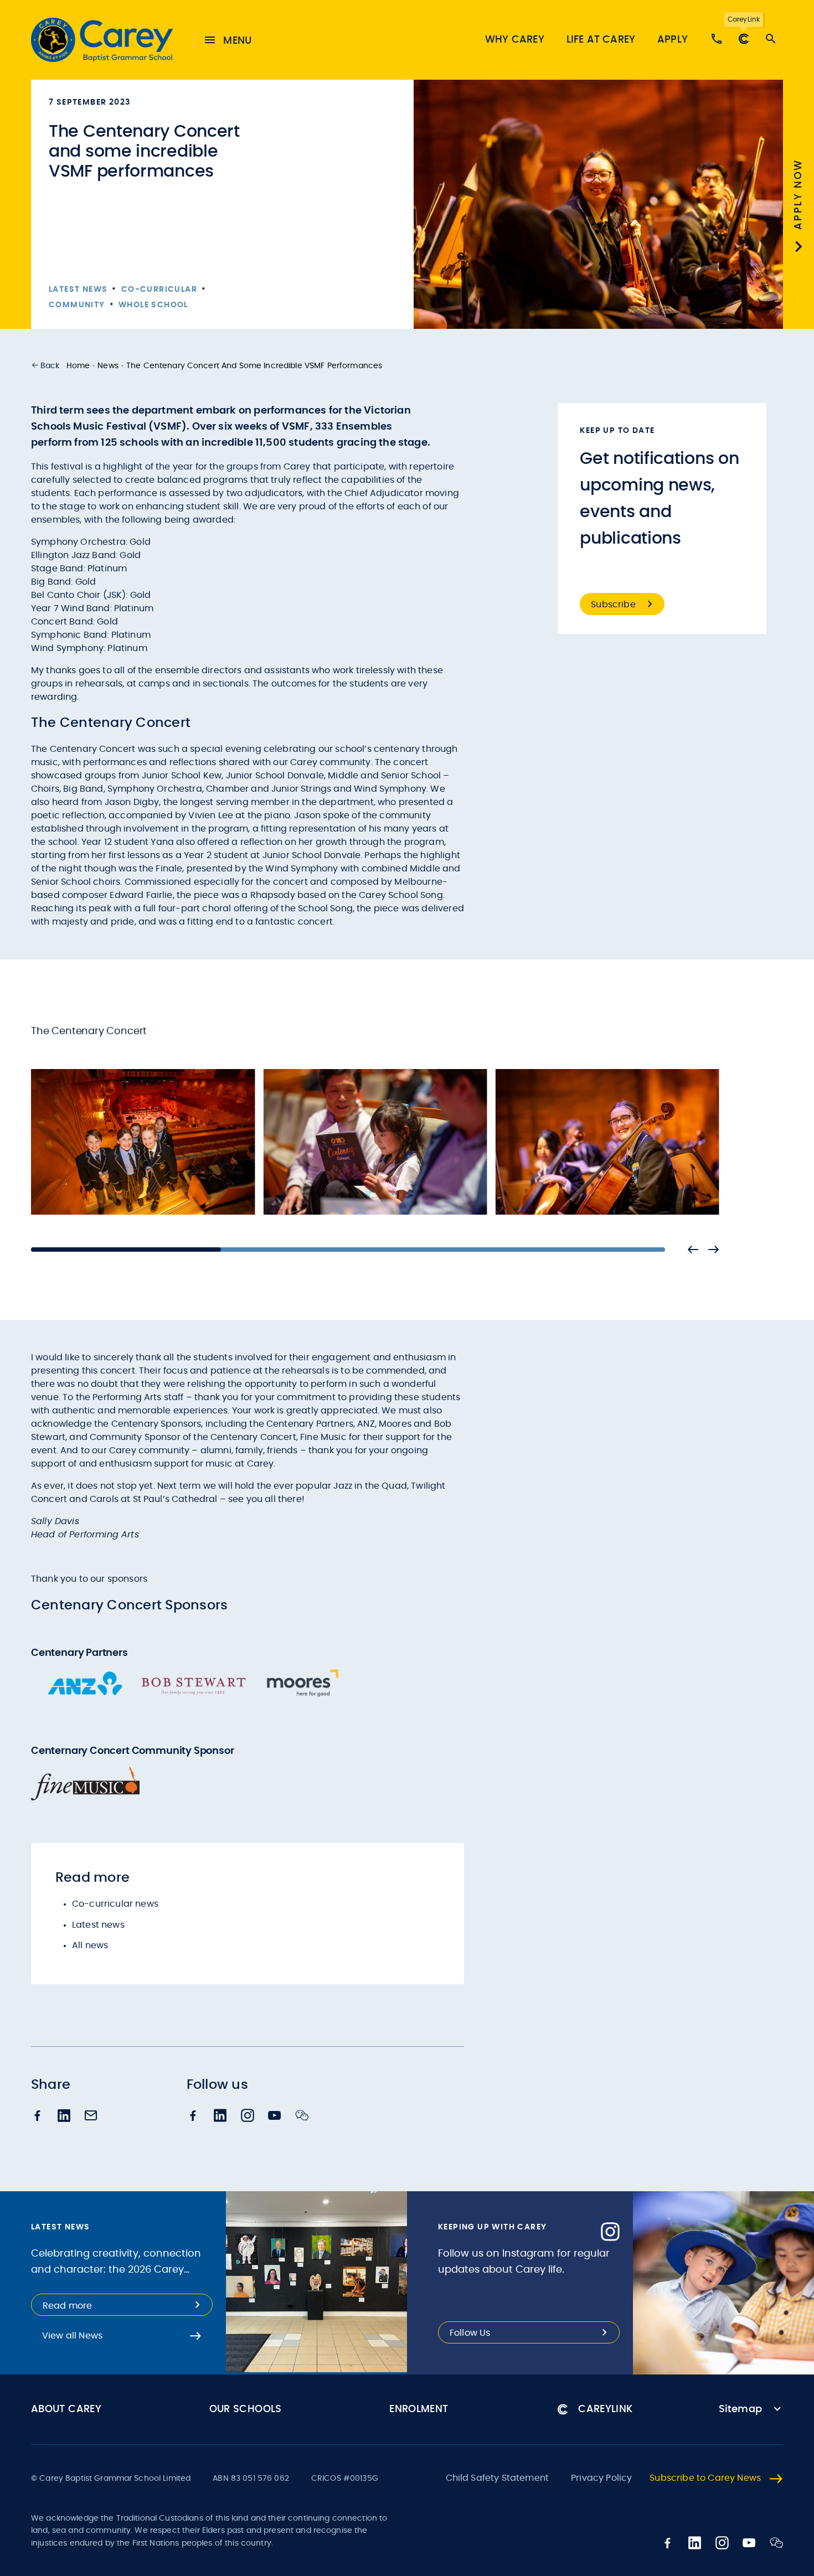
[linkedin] (64, 2117)
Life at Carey (601, 40)
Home (78, 366)
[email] (91, 2116)
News (108, 366)
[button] (45, 366)
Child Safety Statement (498, 2478)
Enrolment (419, 2409)
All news (90, 1945)
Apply (673, 40)
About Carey (66, 2409)
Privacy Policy (601, 2478)
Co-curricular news (115, 1904)
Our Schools (246, 2409)
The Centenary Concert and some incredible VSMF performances (254, 366)
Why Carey (515, 40)
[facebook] (38, 2117)
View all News (72, 2336)
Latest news (98, 1925)
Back (50, 366)
